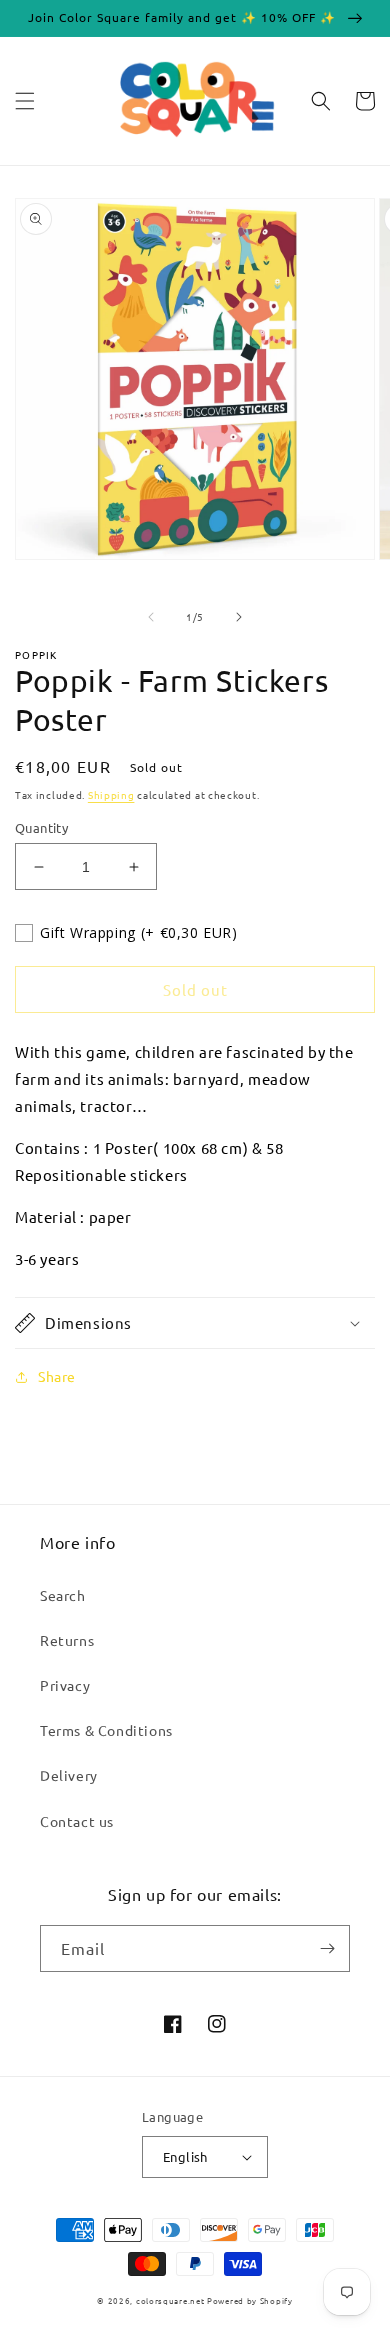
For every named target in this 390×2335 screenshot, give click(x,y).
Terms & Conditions (106, 1730)
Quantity (41, 827)
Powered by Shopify (250, 2300)
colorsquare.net (170, 2300)
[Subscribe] (327, 1948)
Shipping (111, 794)
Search (63, 1595)
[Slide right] (239, 617)
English (185, 2156)
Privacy (65, 1685)
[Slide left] (151, 617)
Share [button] (57, 1376)
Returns (67, 1640)
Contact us (77, 1821)
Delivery (69, 1775)
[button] (25, 101)
